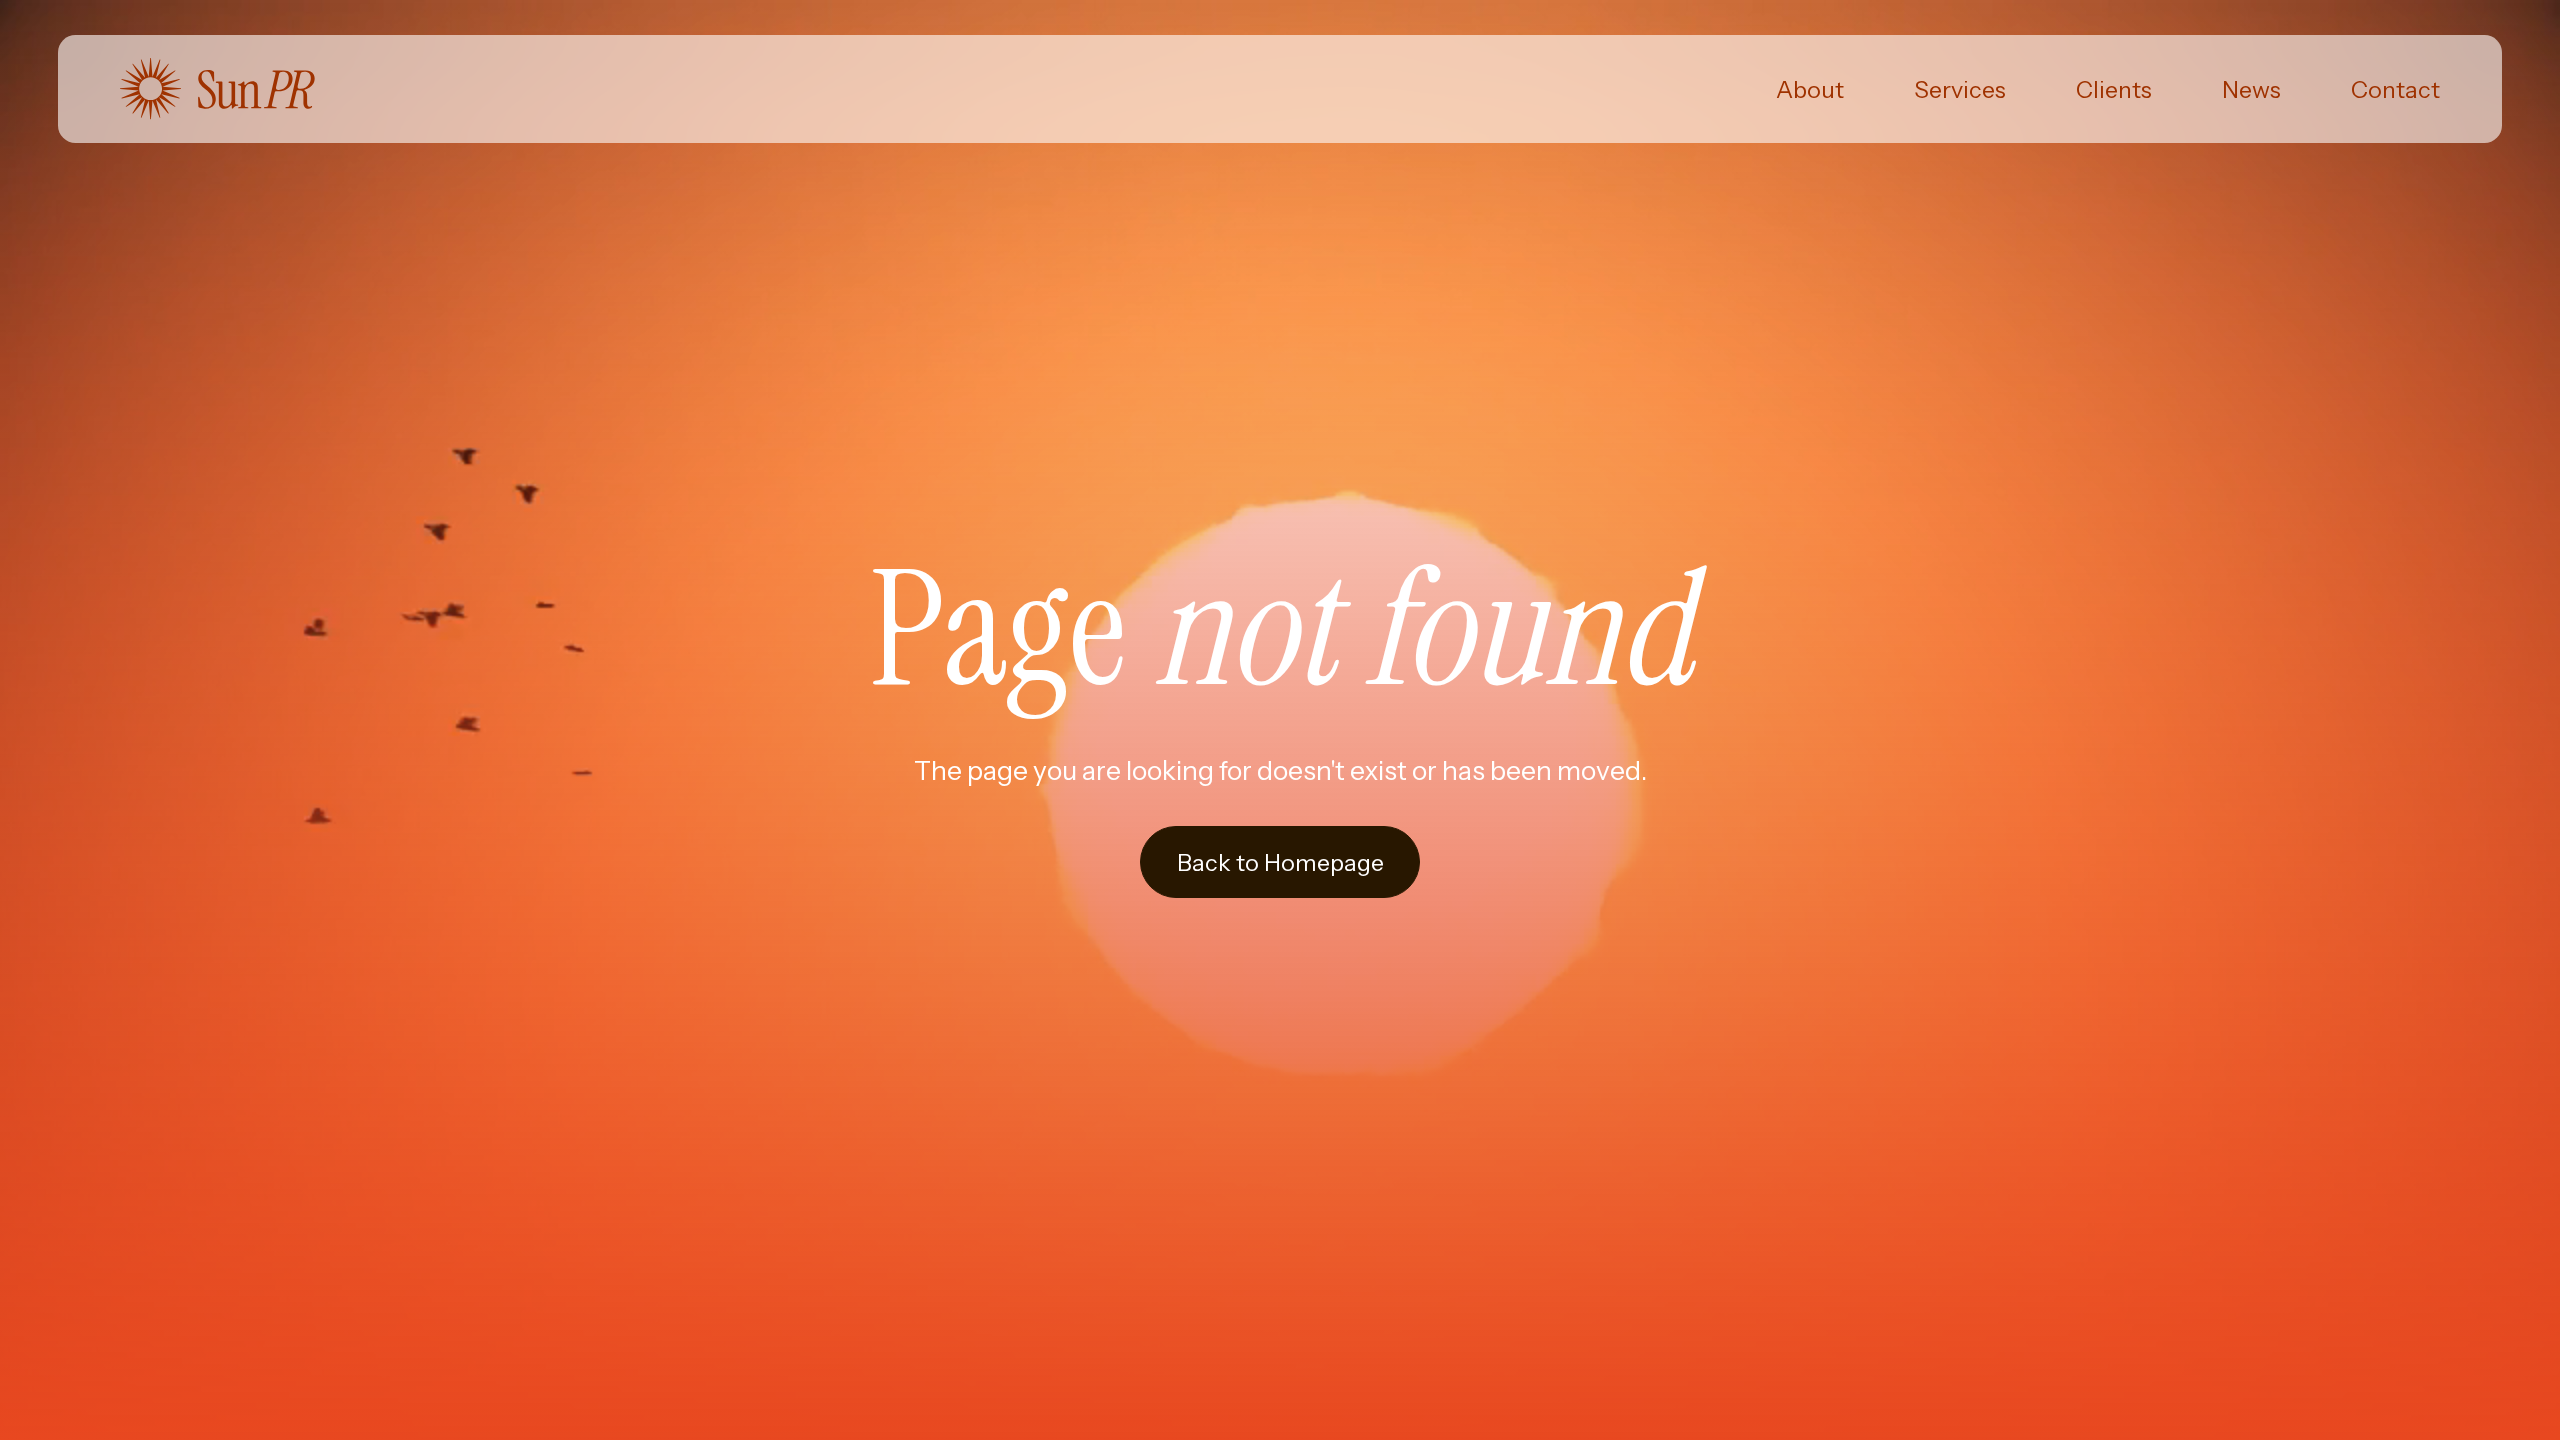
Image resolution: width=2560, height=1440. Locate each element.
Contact (2395, 89)
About (1810, 89)
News (2251, 89)
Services (1960, 89)
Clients (2114, 89)
